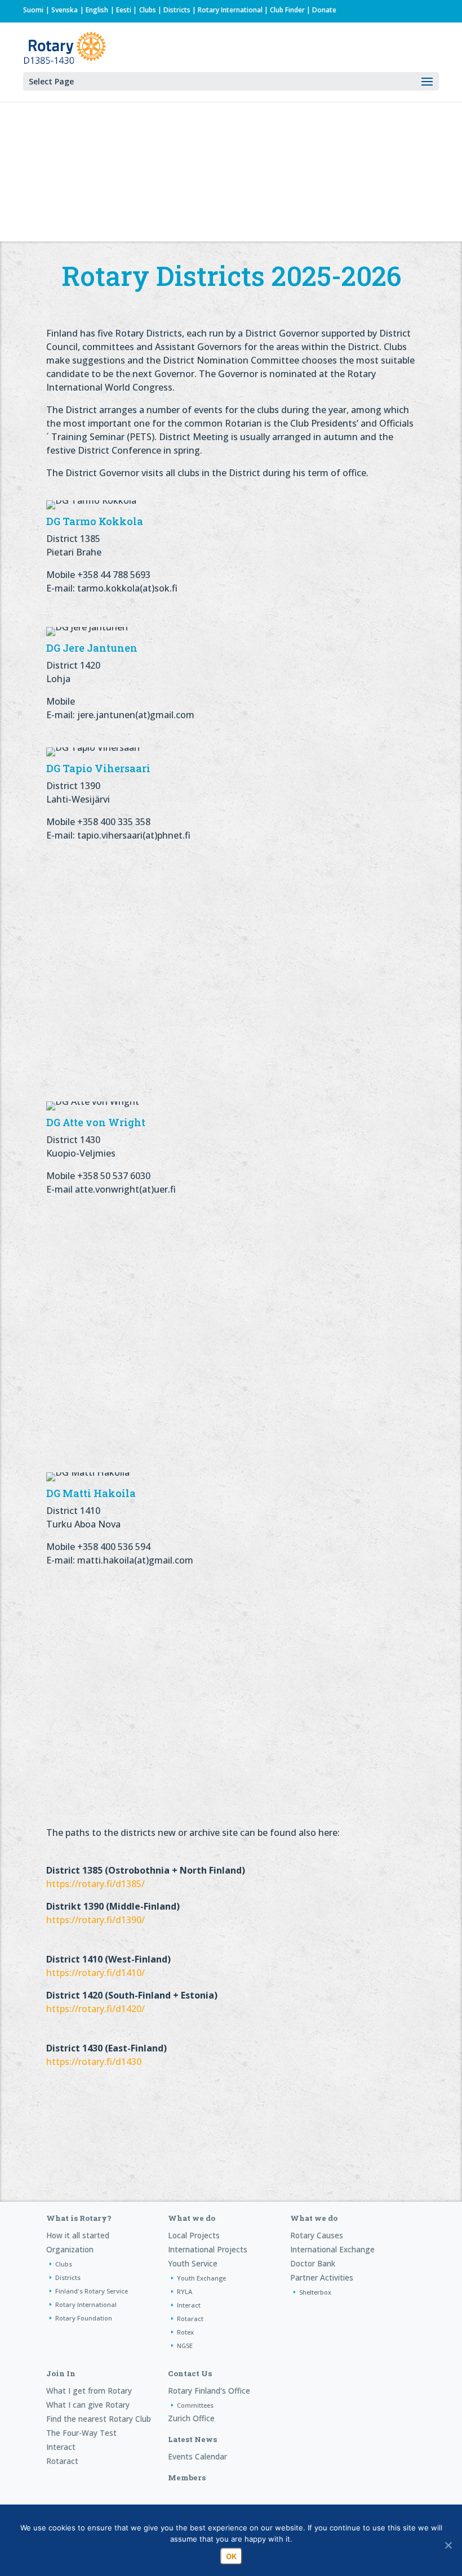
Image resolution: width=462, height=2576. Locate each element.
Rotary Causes (317, 2235)
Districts (177, 10)
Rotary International (230, 10)
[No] (448, 2545)
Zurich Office (191, 2418)
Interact (189, 2305)
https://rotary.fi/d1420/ (95, 2009)
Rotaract (190, 2319)
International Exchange (332, 2249)
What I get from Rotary (89, 2391)
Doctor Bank (313, 2263)
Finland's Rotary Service (92, 2291)
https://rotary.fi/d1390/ (97, 1920)
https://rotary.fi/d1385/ (95, 1884)
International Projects (208, 2249)
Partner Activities (322, 2277)
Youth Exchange (201, 2278)
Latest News (192, 2439)
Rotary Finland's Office (209, 2391)
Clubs (148, 10)
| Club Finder (284, 10)
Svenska (65, 10)
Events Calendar (197, 2456)
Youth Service (193, 2263)
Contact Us (190, 2373)
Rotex (185, 2332)
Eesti (124, 10)
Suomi (33, 10)
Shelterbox (315, 2292)
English (97, 10)
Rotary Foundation (84, 2318)
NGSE (185, 2346)
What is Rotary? (79, 2218)
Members (187, 2478)
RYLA (185, 2291)
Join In (61, 2373)
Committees (195, 2405)
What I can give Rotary (88, 2405)
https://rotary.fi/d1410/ (95, 1973)
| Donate (321, 10)
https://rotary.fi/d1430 (94, 2062)
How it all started (78, 2235)
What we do (192, 2218)
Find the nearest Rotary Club (99, 2419)
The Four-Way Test (81, 2433)
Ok (231, 2556)
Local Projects (194, 2235)
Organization (70, 2249)
